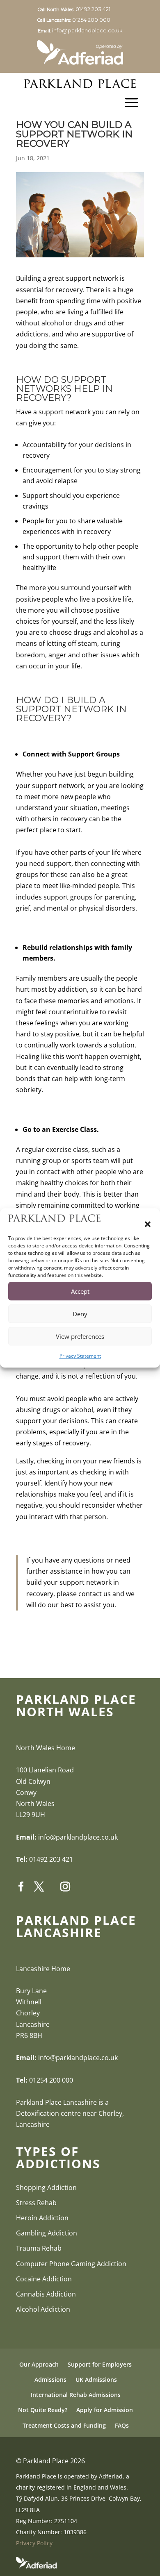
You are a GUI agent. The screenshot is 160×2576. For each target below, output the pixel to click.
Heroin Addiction (42, 2218)
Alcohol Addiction (43, 2309)
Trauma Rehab (39, 2248)
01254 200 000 (97, 20)
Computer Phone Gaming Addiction (71, 2264)
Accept (80, 1291)
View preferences (80, 1336)
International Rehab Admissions (76, 2395)
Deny (80, 1314)
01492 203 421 (99, 9)
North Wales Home (46, 1748)
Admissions (50, 2380)
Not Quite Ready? (43, 2410)
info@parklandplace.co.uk (87, 30)
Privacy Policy (34, 2543)
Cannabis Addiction (46, 2294)
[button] (148, 1224)
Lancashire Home (43, 1969)
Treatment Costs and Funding (64, 2425)
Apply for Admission (105, 2410)
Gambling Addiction (47, 2233)
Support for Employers (100, 2364)
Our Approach (39, 2364)
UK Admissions (96, 2380)
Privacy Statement (80, 1356)
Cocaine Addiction (44, 2279)
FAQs (122, 2425)
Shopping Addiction (46, 2188)
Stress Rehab (36, 2203)
